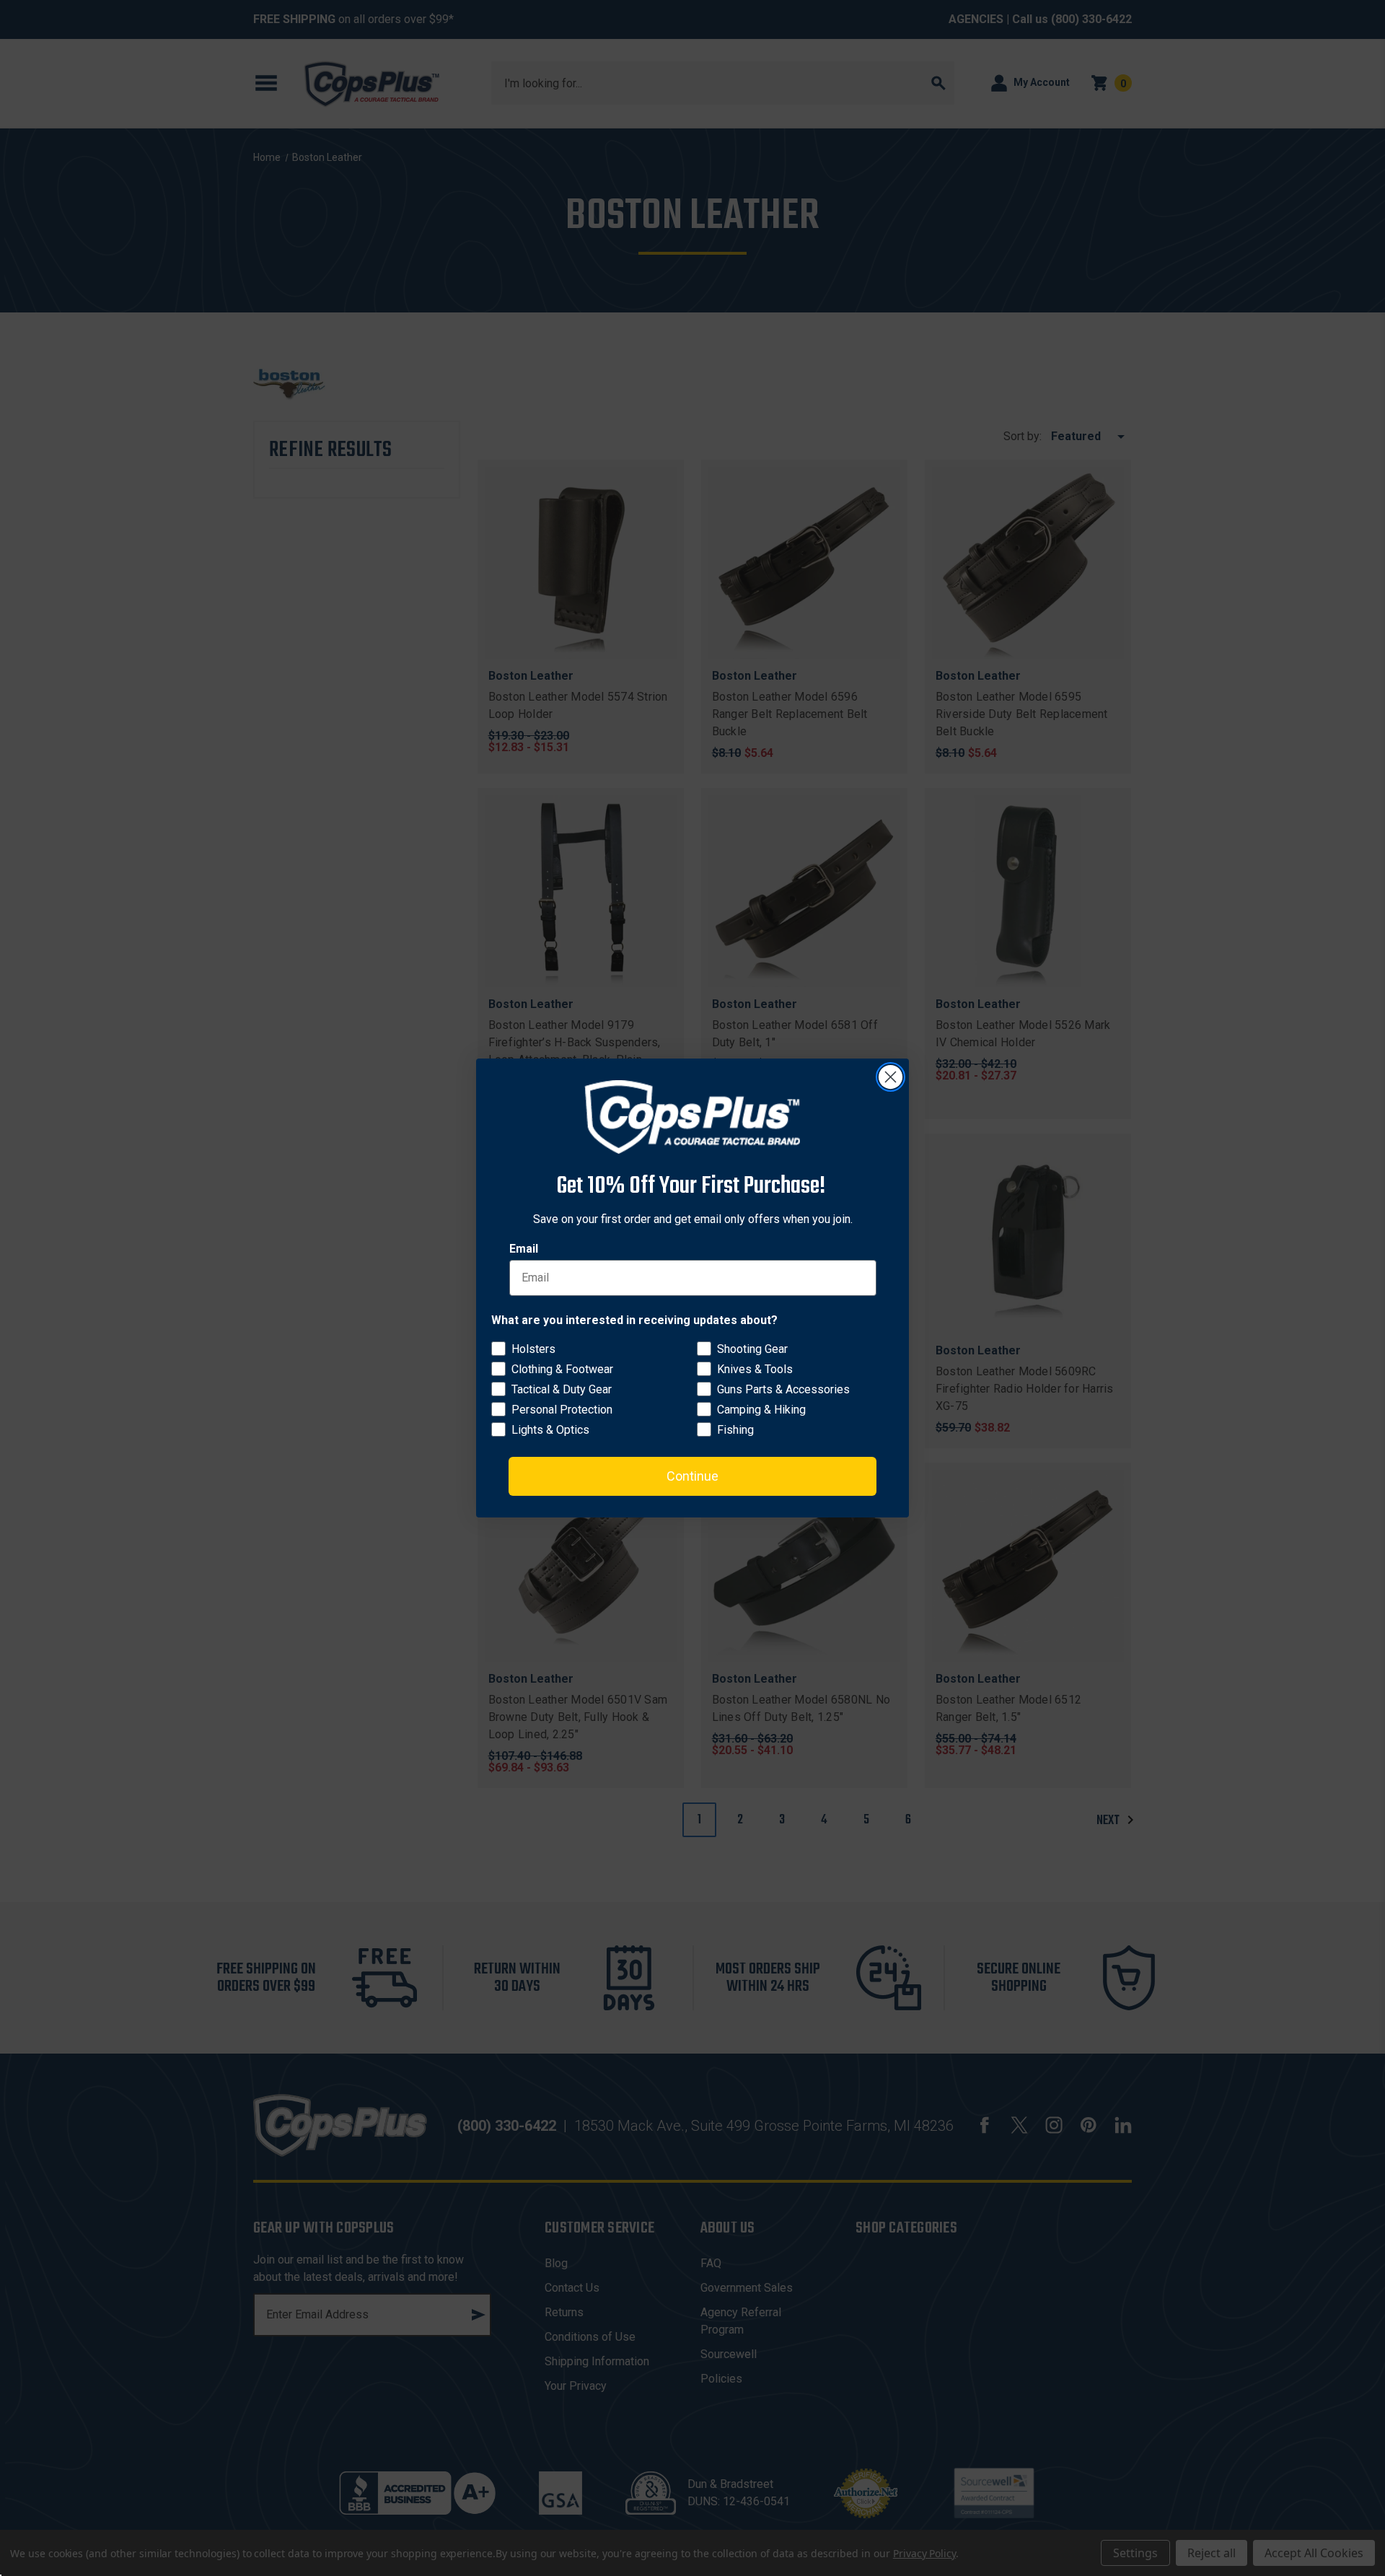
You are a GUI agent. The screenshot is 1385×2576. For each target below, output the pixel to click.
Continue (692, 1476)
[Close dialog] (891, 1077)
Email (524, 1249)
